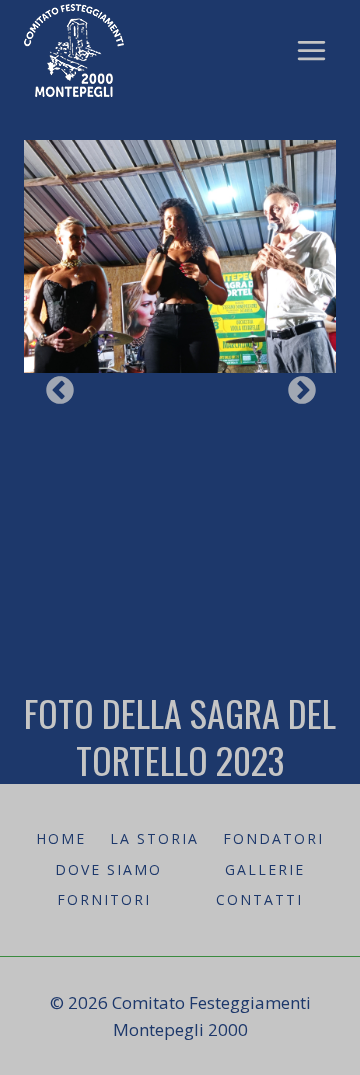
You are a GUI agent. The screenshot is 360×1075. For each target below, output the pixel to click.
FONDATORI (273, 838)
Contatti (259, 899)
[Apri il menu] (311, 50)
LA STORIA (154, 838)
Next (296, 385)
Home (61, 838)
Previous (54, 385)
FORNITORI (104, 899)
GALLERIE (265, 869)
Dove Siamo (108, 869)
